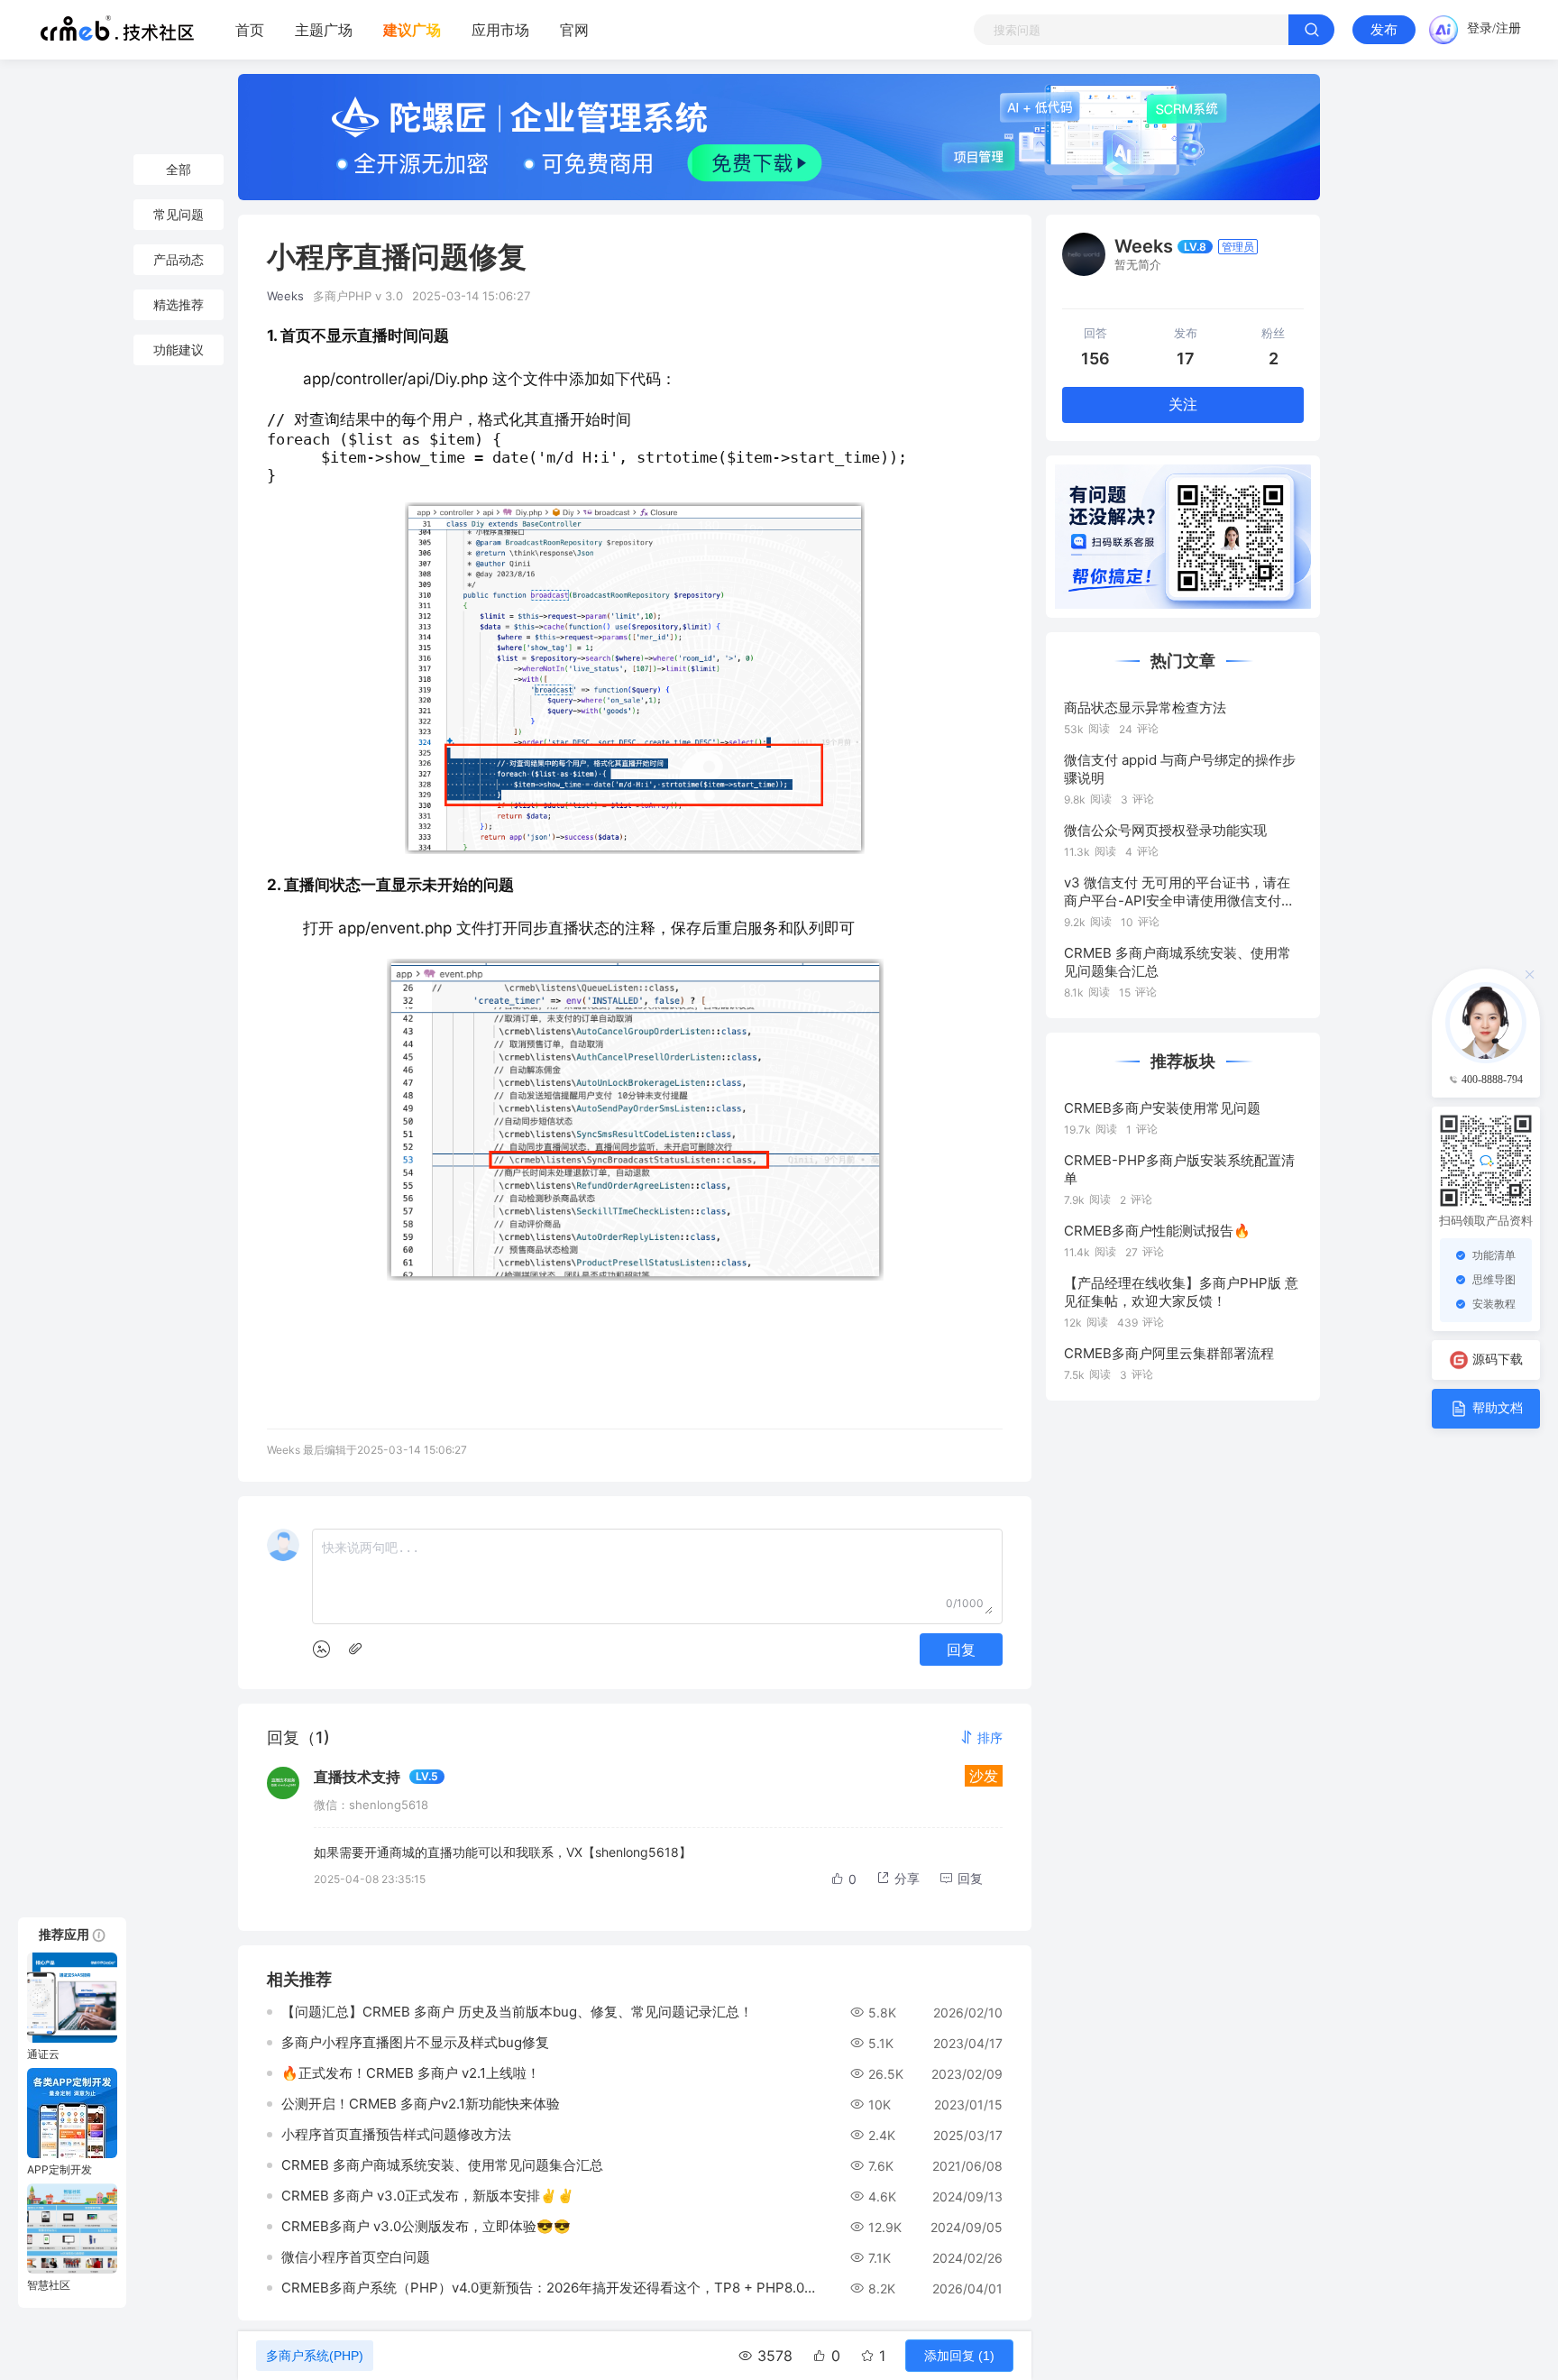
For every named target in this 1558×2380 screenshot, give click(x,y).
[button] (981, 1737)
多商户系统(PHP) (315, 2356)
